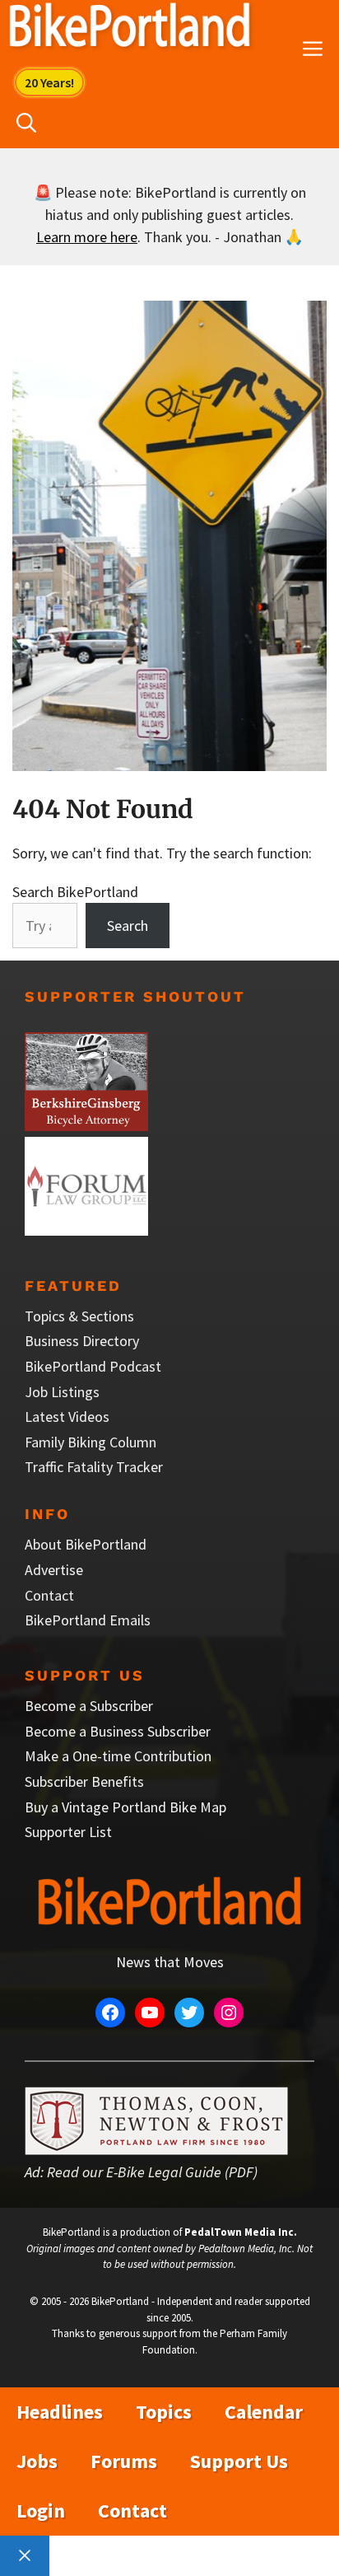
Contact (49, 1595)
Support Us (239, 2461)
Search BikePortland (75, 892)
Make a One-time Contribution (118, 1756)
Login (41, 2511)
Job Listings (62, 1392)
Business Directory (82, 1341)
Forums (124, 2461)
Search (128, 926)
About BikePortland (86, 1544)
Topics (164, 2412)
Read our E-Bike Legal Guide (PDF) (152, 2172)
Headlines (60, 2412)
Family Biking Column (91, 1442)
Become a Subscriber (89, 1706)
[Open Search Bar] (26, 124)
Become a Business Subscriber (118, 1731)
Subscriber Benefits (84, 1781)
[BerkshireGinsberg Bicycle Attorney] (86, 1126)
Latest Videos (67, 1417)
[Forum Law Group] (86, 1230)
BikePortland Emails (88, 1620)
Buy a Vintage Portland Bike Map (125, 1807)
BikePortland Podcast (93, 1366)
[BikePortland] (130, 29)
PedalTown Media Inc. (241, 2232)
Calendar (264, 2412)
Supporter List (68, 1832)
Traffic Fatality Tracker (94, 1467)
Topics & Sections (79, 1316)
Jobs (37, 2461)
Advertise (54, 1570)
